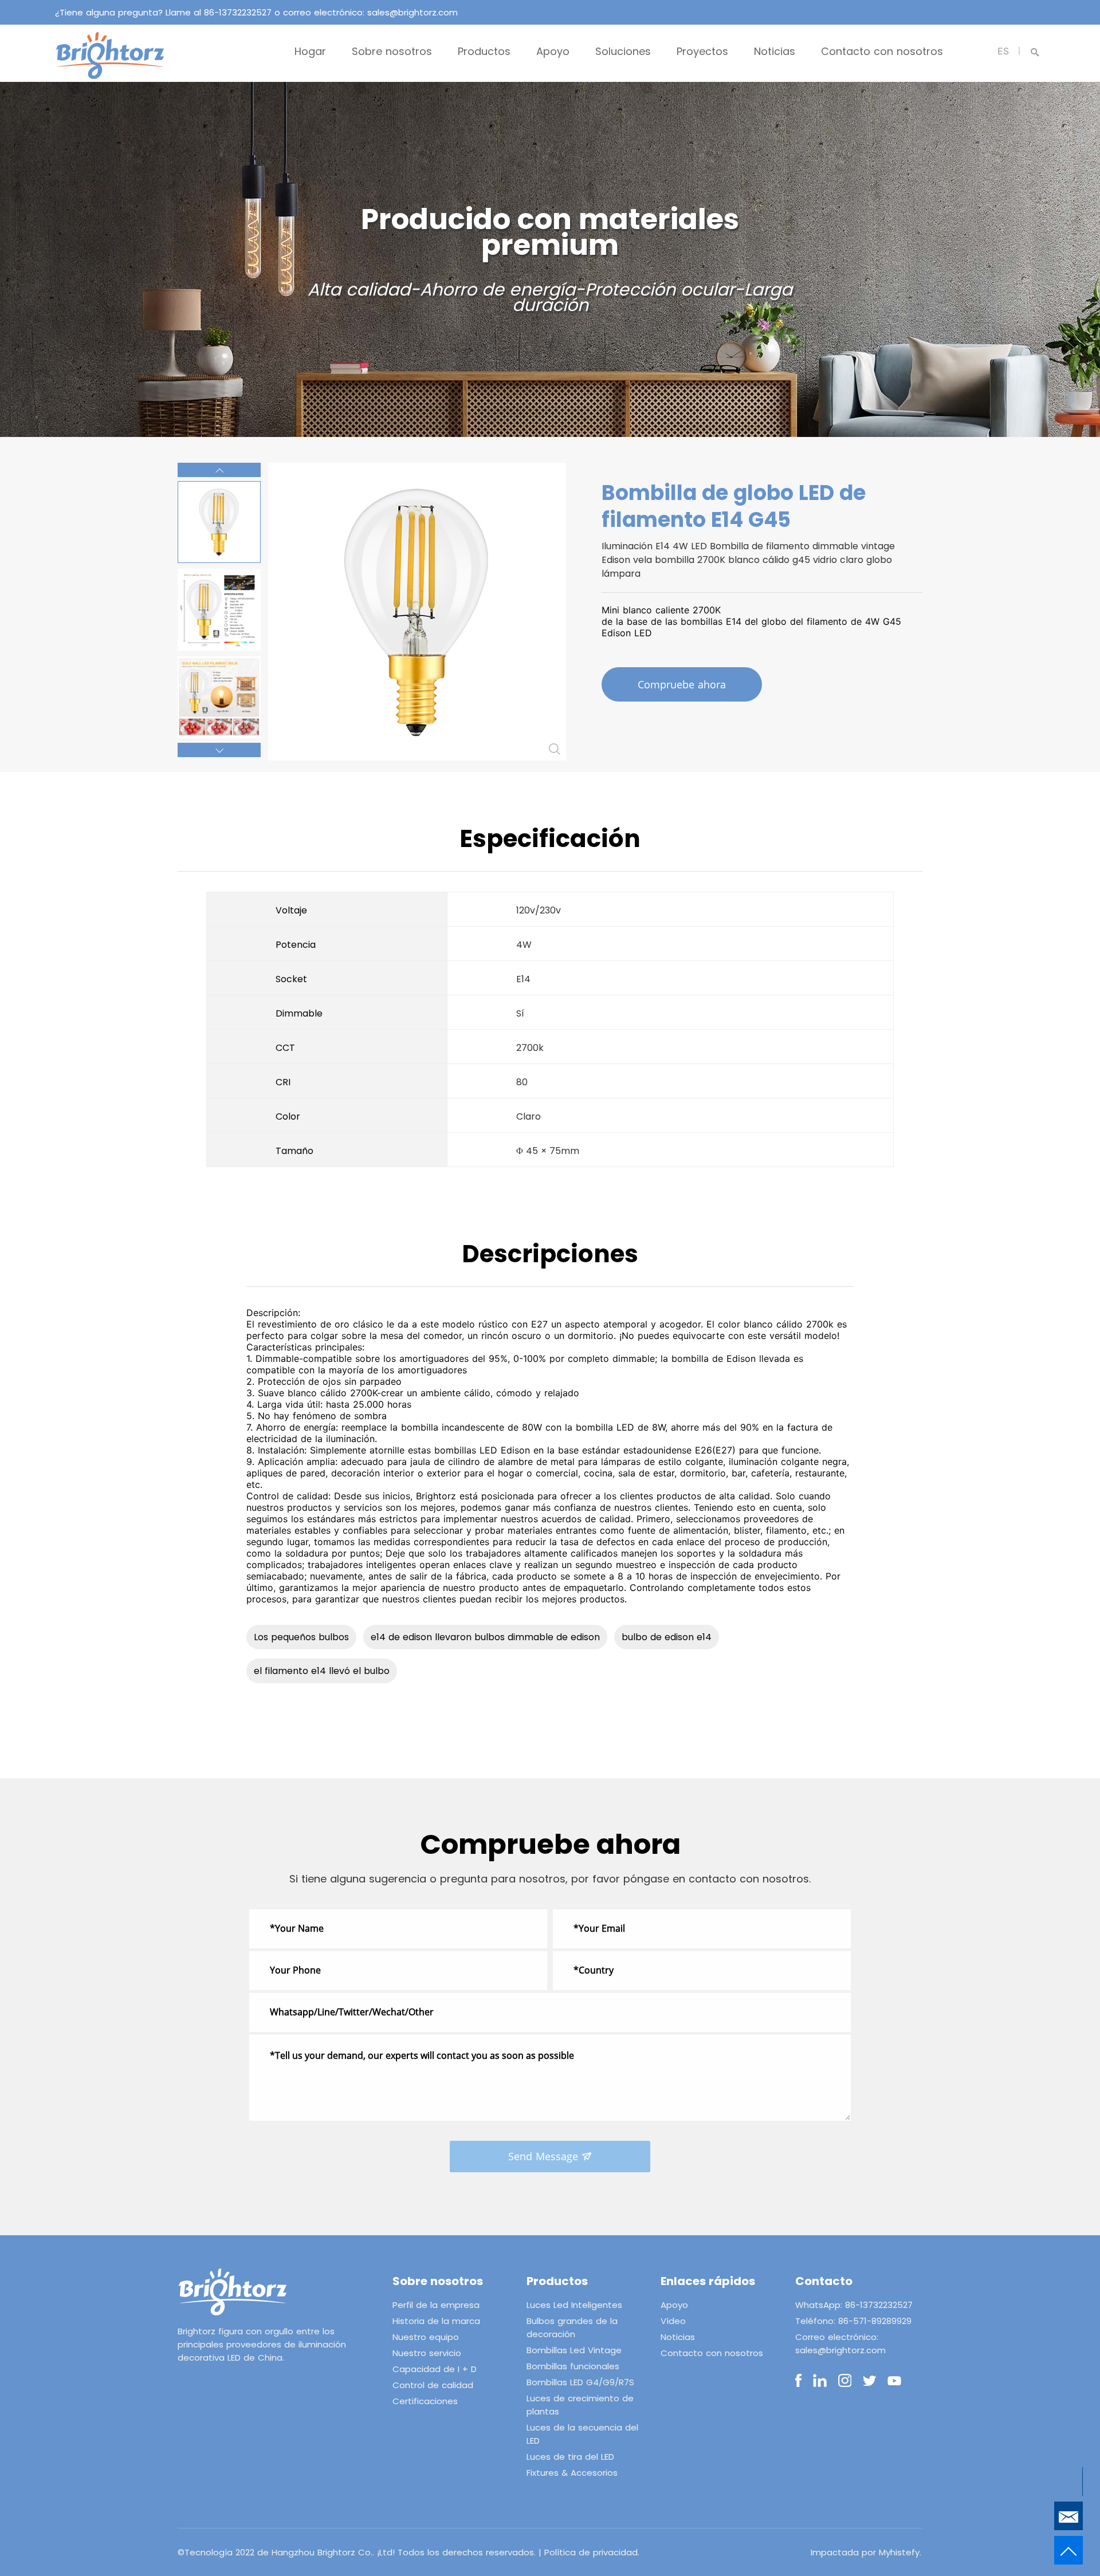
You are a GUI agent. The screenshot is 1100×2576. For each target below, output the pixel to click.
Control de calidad (433, 2385)
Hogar (310, 51)
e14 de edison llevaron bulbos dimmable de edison (485, 1637)
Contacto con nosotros (882, 51)
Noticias (775, 51)
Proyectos (702, 51)
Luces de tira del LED (570, 2457)
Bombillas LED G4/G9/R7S (580, 2382)
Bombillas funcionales (573, 2366)
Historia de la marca (436, 2321)
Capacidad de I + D (435, 2369)
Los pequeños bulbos (301, 1637)
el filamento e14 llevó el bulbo (322, 1671)
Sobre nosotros (392, 51)
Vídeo (673, 2321)
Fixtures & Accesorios (572, 2473)
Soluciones (623, 51)
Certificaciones (425, 2401)
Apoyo (553, 51)
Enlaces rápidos (708, 2281)
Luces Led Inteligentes (574, 2305)
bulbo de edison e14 (667, 1637)
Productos (484, 51)
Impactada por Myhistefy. (866, 2552)
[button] (219, 470)
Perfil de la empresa (436, 2305)
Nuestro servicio (427, 2353)
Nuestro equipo (426, 2337)
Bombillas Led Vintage (574, 2350)
